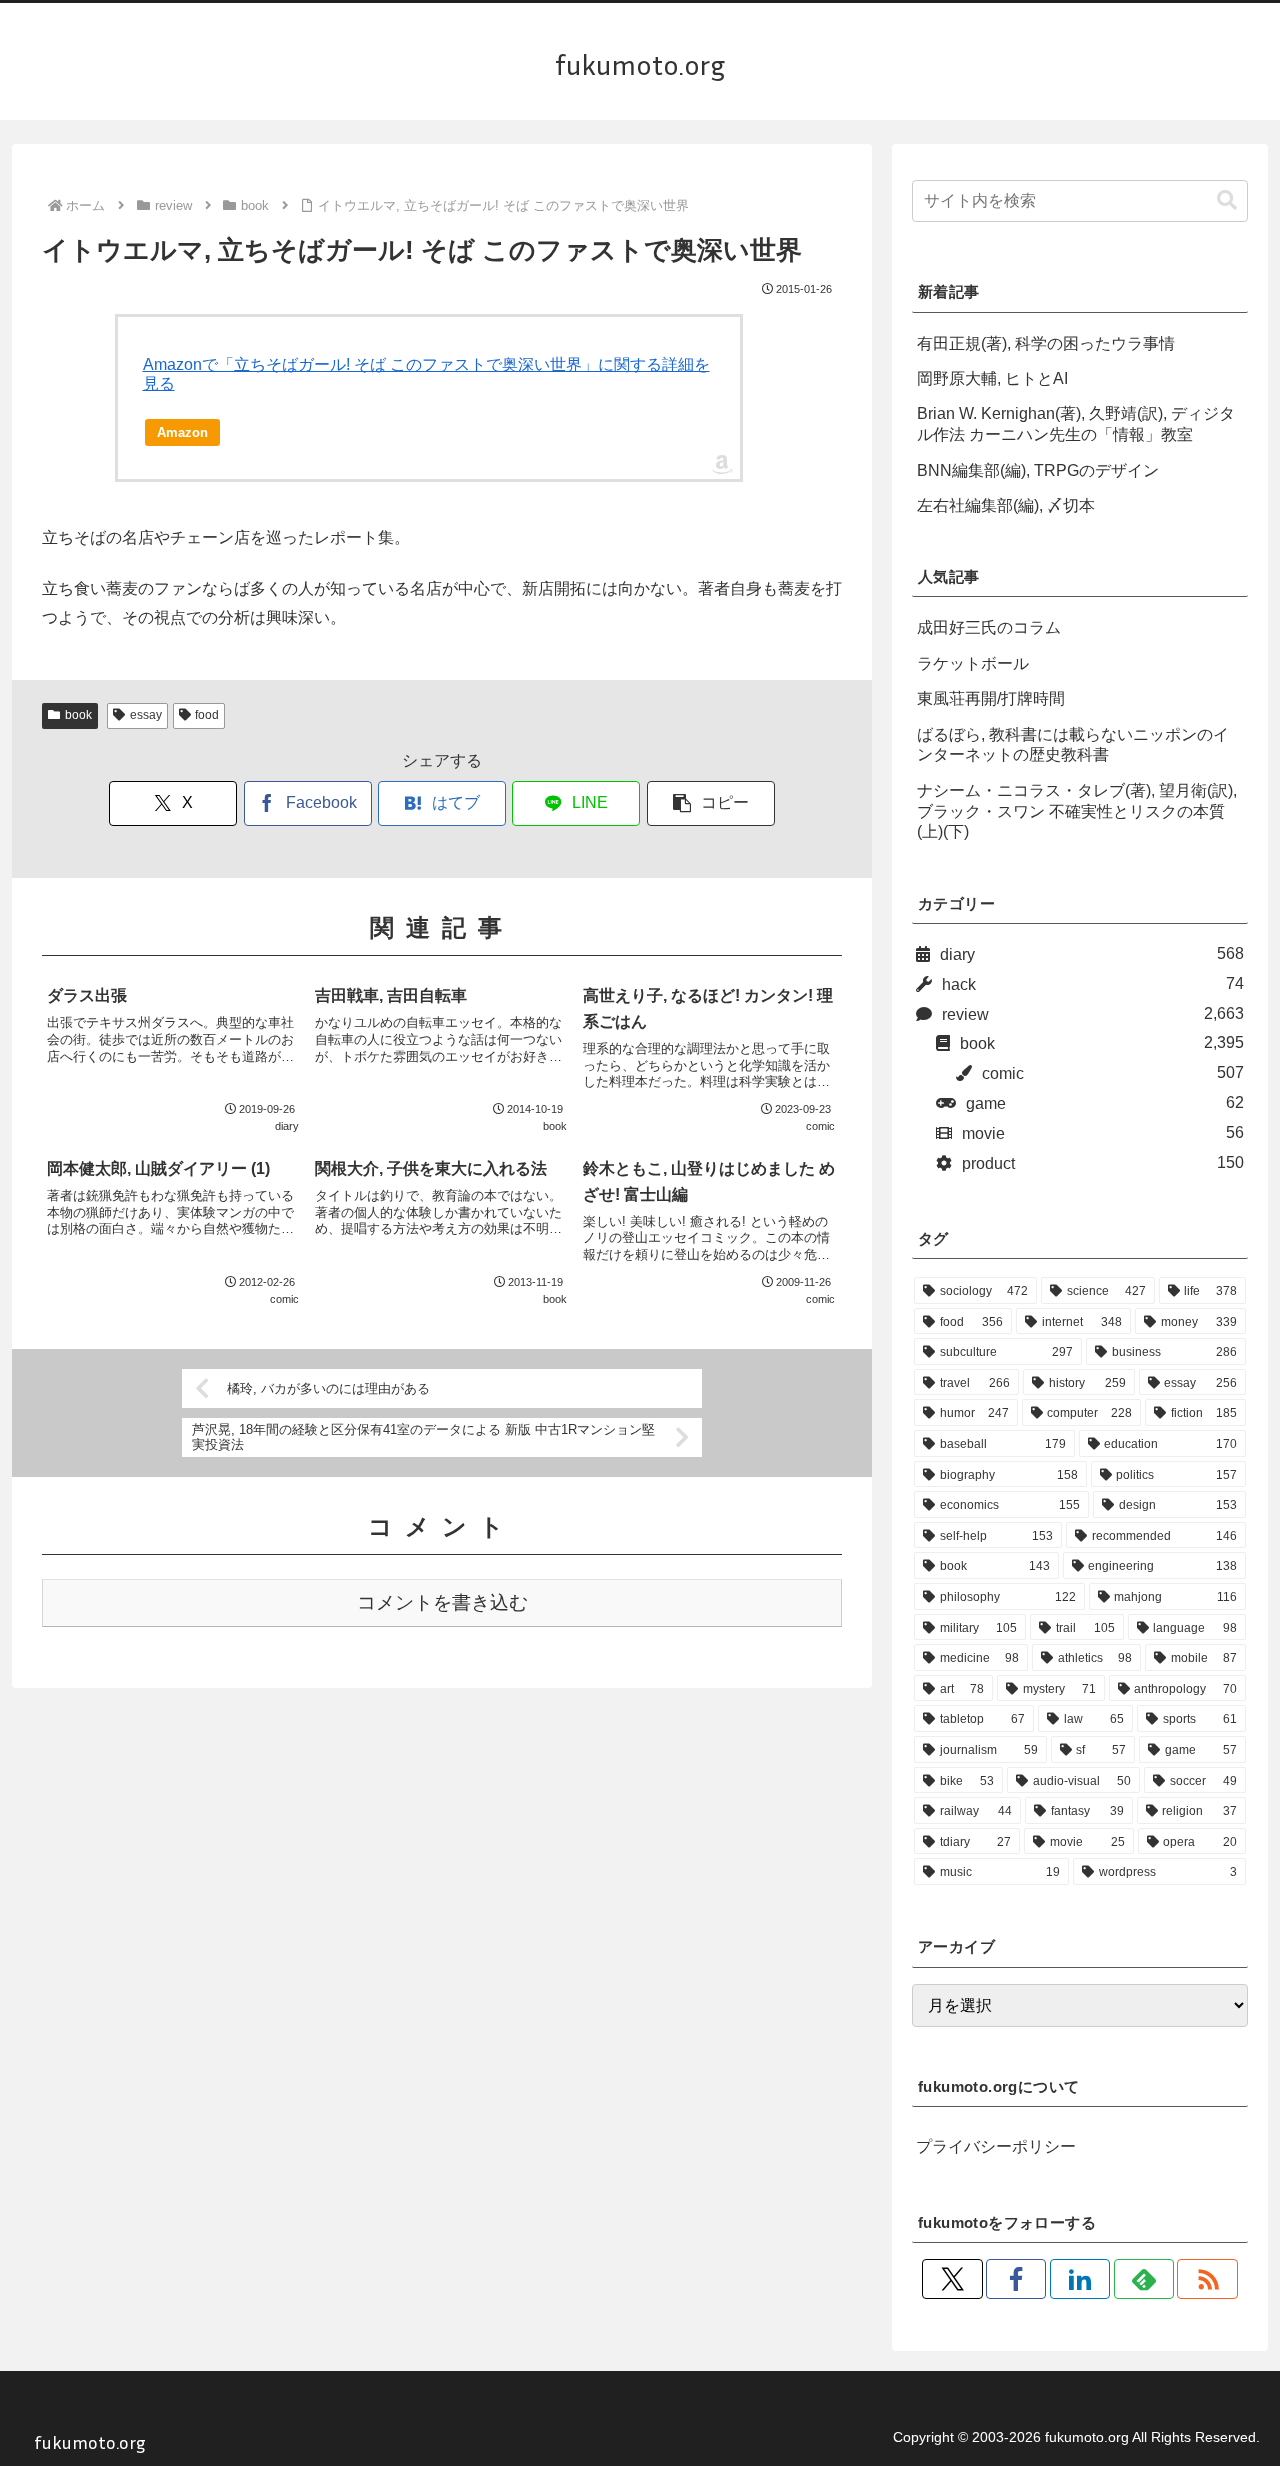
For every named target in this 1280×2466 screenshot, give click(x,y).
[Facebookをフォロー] (1016, 2279)
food (207, 715)
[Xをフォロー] (952, 2279)
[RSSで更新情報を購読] (1207, 2279)
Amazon (182, 432)
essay (146, 715)
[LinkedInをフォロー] (1080, 2279)
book (78, 715)
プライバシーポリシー (996, 2146)
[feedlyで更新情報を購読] (1144, 2279)
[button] (711, 803)
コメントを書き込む (442, 1602)
